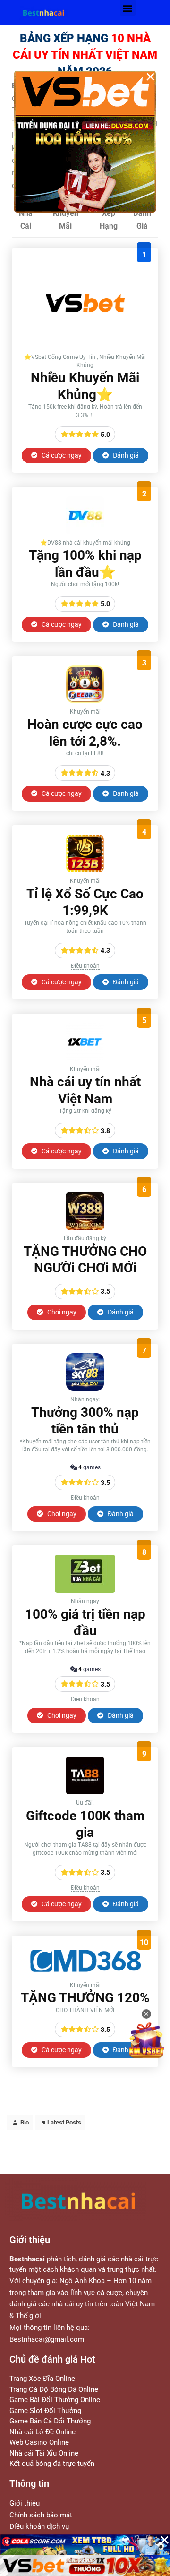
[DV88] (85, 532)
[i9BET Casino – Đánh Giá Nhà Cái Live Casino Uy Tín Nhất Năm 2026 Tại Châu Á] (85, 346)
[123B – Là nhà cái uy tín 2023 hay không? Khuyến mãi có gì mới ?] (85, 870)
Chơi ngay (61, 1312)
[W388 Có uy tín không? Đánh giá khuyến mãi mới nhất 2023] (85, 1227)
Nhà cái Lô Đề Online (42, 2432)
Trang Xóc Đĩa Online (42, 2379)
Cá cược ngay (61, 455)
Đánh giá (125, 455)
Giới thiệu (25, 2503)
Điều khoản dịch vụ (39, 2526)
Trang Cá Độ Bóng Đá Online (54, 2389)
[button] (128, 8)
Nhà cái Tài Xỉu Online (44, 2453)
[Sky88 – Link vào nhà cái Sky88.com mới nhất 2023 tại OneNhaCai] (85, 1388)
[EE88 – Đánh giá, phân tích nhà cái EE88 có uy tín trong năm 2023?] (85, 701)
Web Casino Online (39, 2442)
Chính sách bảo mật (41, 2515)
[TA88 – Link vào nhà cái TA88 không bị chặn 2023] (85, 1792)
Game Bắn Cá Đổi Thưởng (50, 2421)
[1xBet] (85, 1058)
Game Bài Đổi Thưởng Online (55, 2400)
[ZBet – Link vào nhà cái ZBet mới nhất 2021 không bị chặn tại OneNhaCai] (85, 1590)
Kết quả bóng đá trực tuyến (52, 2464)
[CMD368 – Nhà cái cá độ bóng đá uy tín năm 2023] (85, 1974)
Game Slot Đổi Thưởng (45, 2411)
